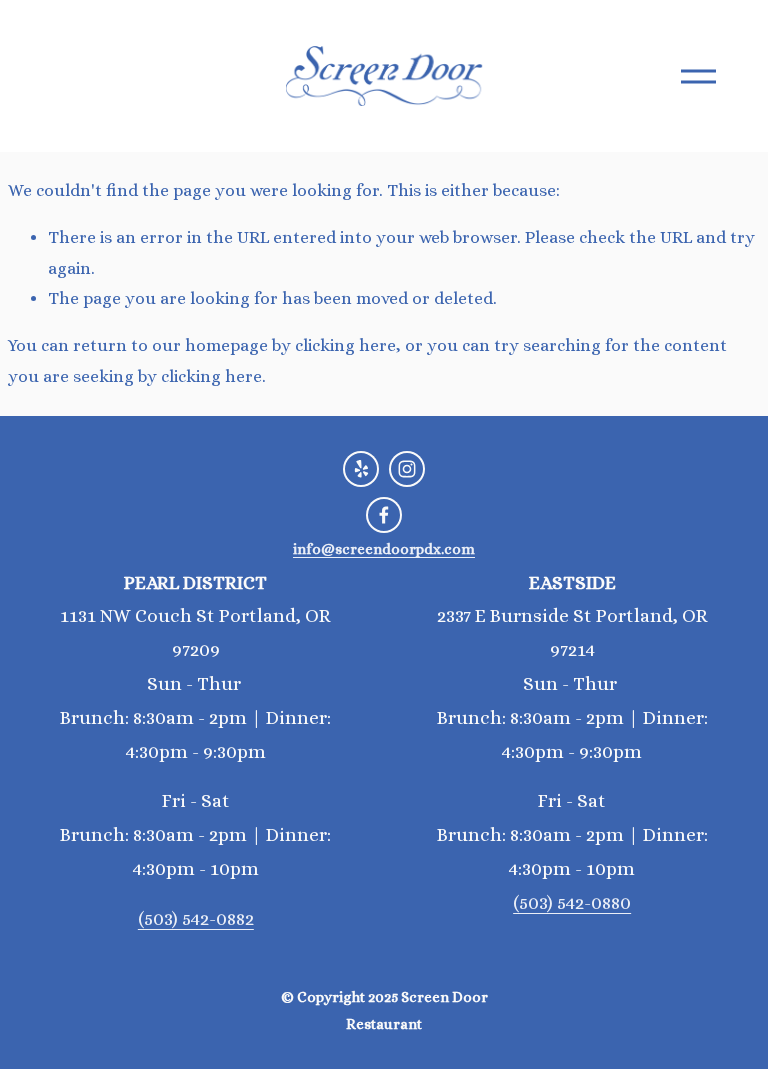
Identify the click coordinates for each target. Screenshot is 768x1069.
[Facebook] (384, 515)
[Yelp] (361, 469)
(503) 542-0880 (572, 902)
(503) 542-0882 (196, 918)
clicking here (345, 345)
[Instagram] (407, 469)
